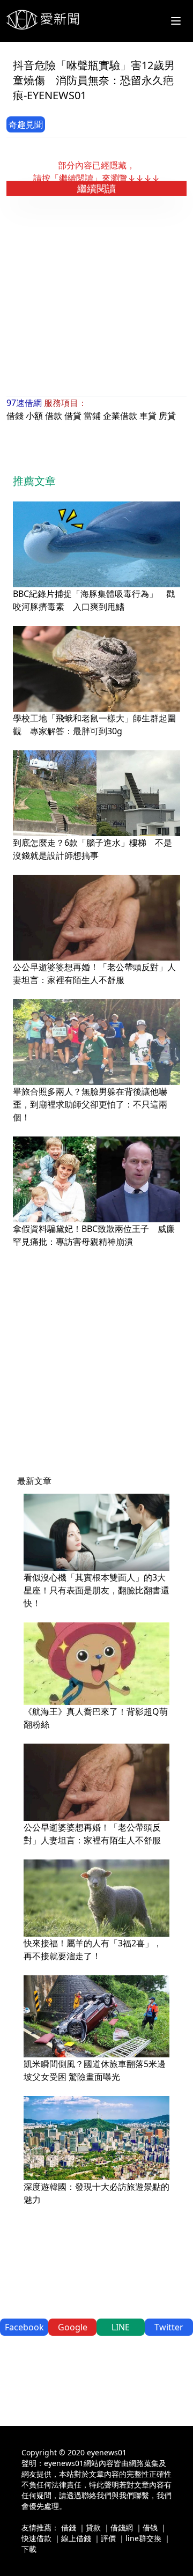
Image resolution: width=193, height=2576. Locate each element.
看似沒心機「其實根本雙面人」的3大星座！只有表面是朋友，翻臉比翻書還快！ (96, 1590)
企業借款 (120, 416)
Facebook (24, 2327)
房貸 (167, 416)
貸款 (93, 2527)
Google (73, 2327)
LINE (121, 2327)
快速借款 (36, 2538)
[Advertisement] (96, 296)
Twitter (169, 2327)
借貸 (73, 416)
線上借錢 (76, 2538)
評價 (108, 2538)
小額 (34, 416)
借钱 (150, 2527)
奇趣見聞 (26, 124)
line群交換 (143, 2538)
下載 (29, 2549)
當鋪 (92, 416)
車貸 (148, 416)
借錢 (15, 416)
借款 (54, 416)
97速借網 (24, 403)
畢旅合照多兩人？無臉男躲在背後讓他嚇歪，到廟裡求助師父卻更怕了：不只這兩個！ (90, 1104)
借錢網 (122, 2527)
